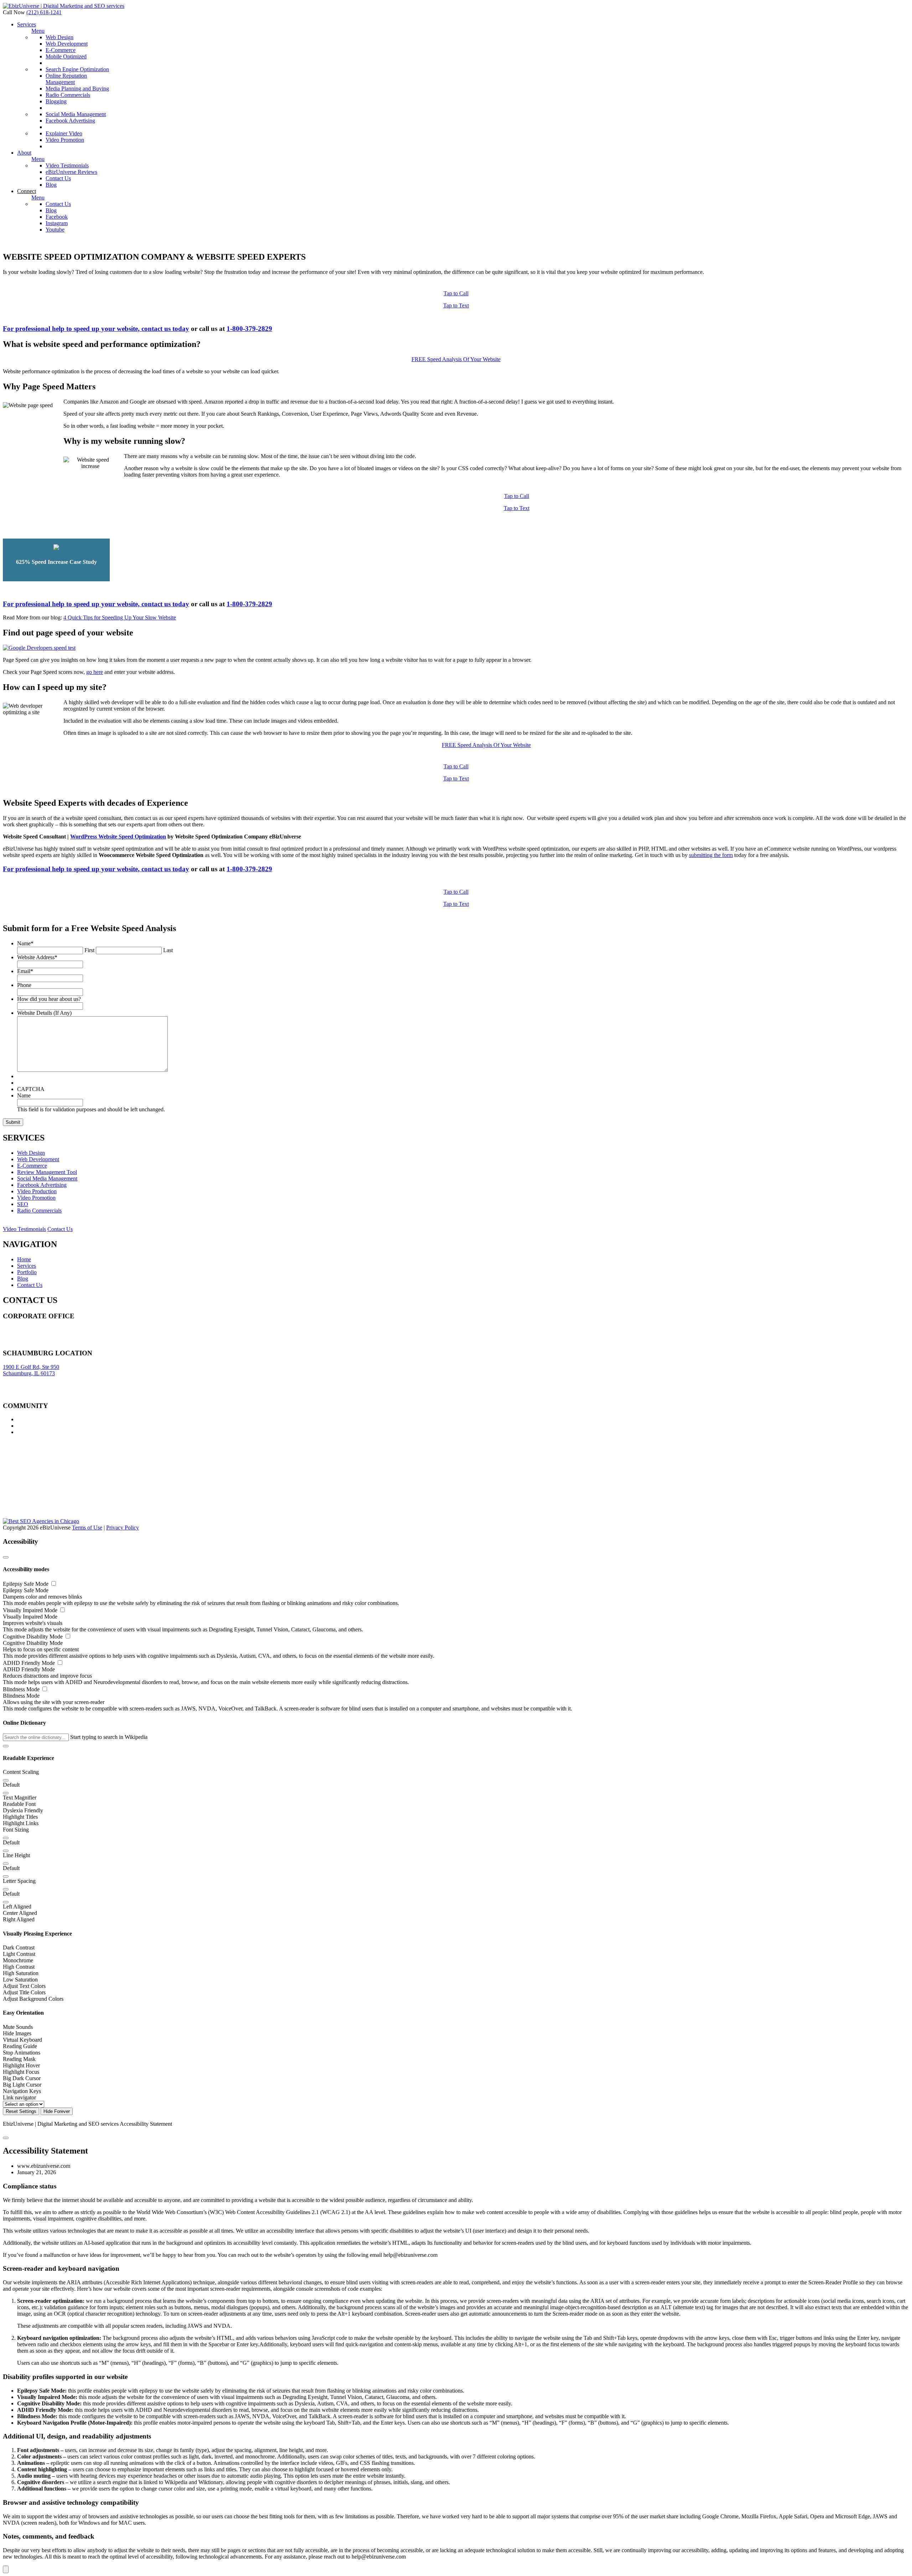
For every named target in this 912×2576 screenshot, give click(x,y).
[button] (6, 1746)
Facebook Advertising (70, 121)
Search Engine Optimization (77, 69)
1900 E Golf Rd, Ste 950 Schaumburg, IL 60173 (31, 1370)
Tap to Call (456, 293)
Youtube (55, 230)
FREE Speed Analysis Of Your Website (456, 359)
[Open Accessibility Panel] (6, 2569)
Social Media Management (76, 114)
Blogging (56, 101)
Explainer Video (64, 133)
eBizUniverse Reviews (71, 172)
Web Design (59, 37)
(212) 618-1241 (44, 12)
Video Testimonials (67, 165)
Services (27, 24)
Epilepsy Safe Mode (26, 1584)
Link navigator (19, 2097)
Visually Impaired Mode (31, 1610)
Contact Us (58, 178)
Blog (51, 185)
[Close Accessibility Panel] (6, 1557)
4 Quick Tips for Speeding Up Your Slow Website (120, 617)
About (24, 153)
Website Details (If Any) (44, 1013)
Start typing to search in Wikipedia (109, 1737)
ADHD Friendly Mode (30, 1663)
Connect (27, 191)
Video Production (37, 1191)
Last (168, 950)
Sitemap (12, 1342)
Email (25, 971)
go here (95, 672)
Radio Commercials (68, 95)
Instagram (57, 223)
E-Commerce (61, 50)
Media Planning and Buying (77, 89)
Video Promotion (65, 140)
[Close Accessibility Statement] (6, 2138)
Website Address (37, 957)
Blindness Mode (22, 1689)
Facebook (57, 217)
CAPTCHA (31, 1089)
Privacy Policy (123, 1528)
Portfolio (27, 1272)
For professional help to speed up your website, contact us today (96, 329)
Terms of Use (87, 1528)
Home (24, 1259)
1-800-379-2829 (249, 329)
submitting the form (711, 855)
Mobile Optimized (66, 56)
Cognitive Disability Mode (33, 1637)
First (89, 950)
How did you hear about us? (49, 999)
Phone (24, 985)
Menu (38, 31)
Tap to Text (456, 305)
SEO (23, 1204)
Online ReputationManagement (66, 79)
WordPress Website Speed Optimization (118, 837)
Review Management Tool (47, 1172)
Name (25, 943)
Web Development (67, 44)
